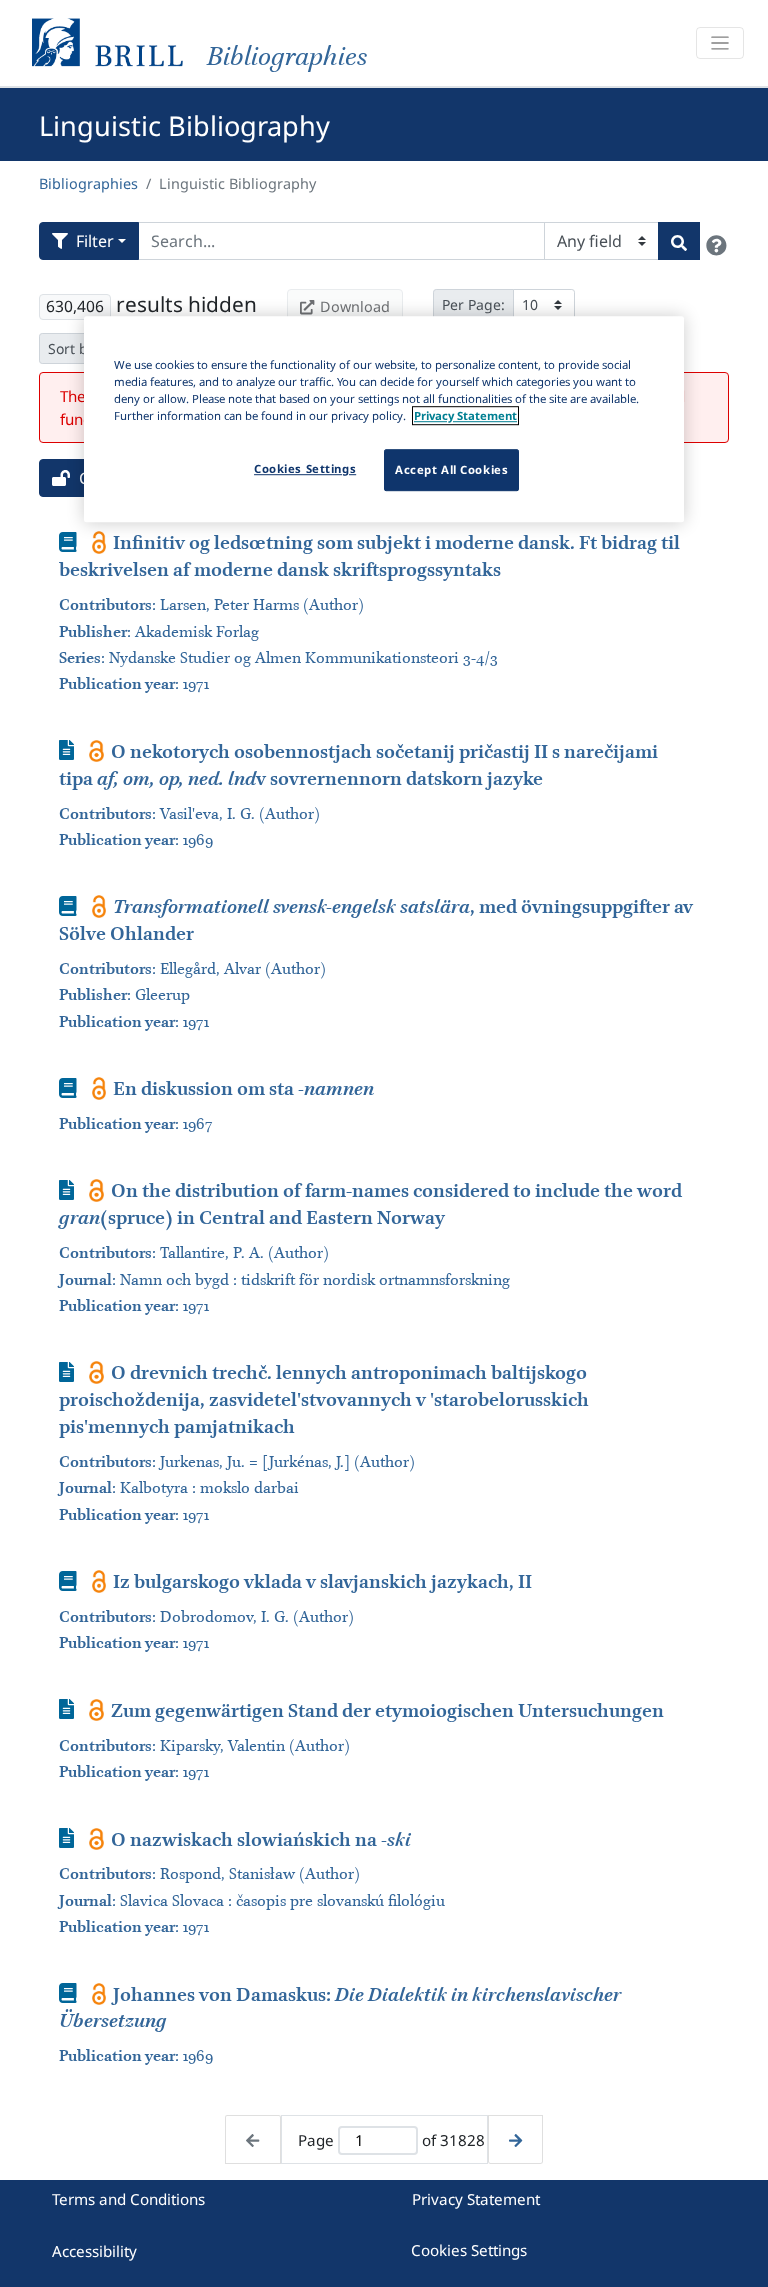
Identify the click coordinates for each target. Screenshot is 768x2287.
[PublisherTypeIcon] (99, 542)
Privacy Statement (476, 2199)
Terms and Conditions (128, 2199)
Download (355, 306)
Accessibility (94, 2251)
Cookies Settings (469, 2250)
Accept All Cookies (451, 469)
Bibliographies (88, 183)
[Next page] (515, 2139)
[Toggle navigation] (720, 43)
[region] (384, 419)
